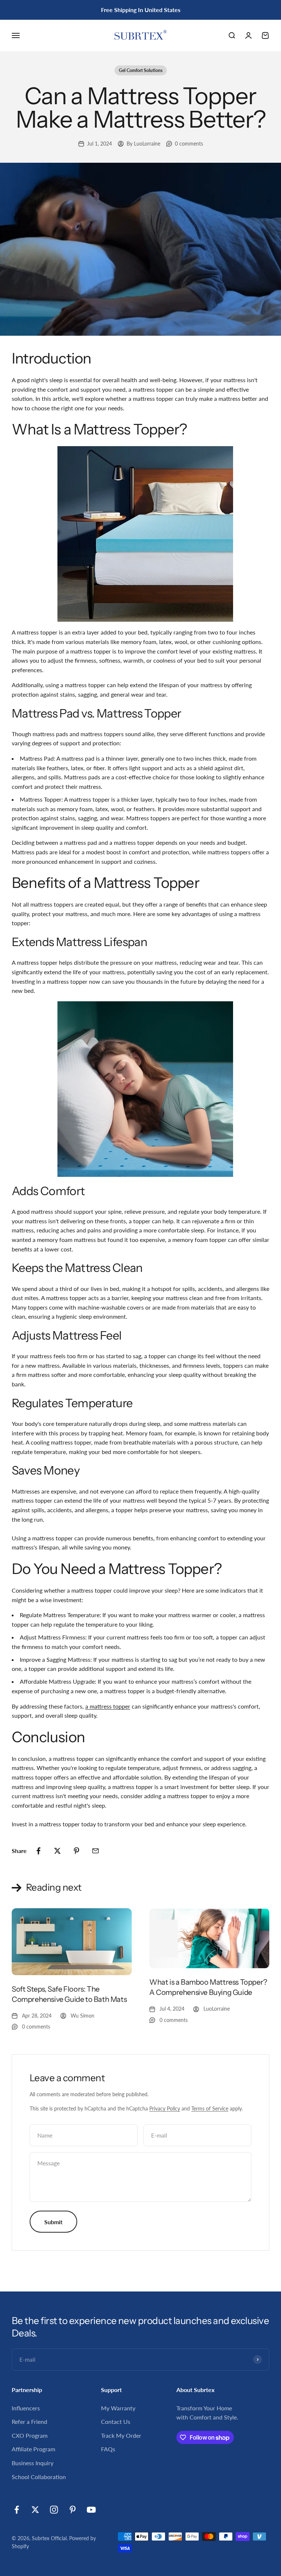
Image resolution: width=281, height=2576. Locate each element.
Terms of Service (210, 2108)
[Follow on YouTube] (91, 2510)
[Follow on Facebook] (17, 2510)
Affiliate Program (33, 2449)
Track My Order (121, 2435)
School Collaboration (39, 2477)
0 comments (189, 144)
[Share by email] (95, 1851)
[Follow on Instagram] (54, 2510)
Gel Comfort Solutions (141, 70)
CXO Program (30, 2435)
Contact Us (116, 2421)
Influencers (26, 2408)
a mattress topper (108, 1706)
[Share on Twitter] (57, 1851)
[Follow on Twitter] (35, 2510)
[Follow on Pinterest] (73, 2510)
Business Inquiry (33, 2463)
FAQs (108, 2449)
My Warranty (118, 2408)
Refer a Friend (29, 2421)
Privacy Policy (165, 2108)
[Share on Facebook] (38, 1851)
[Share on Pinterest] (76, 1851)
